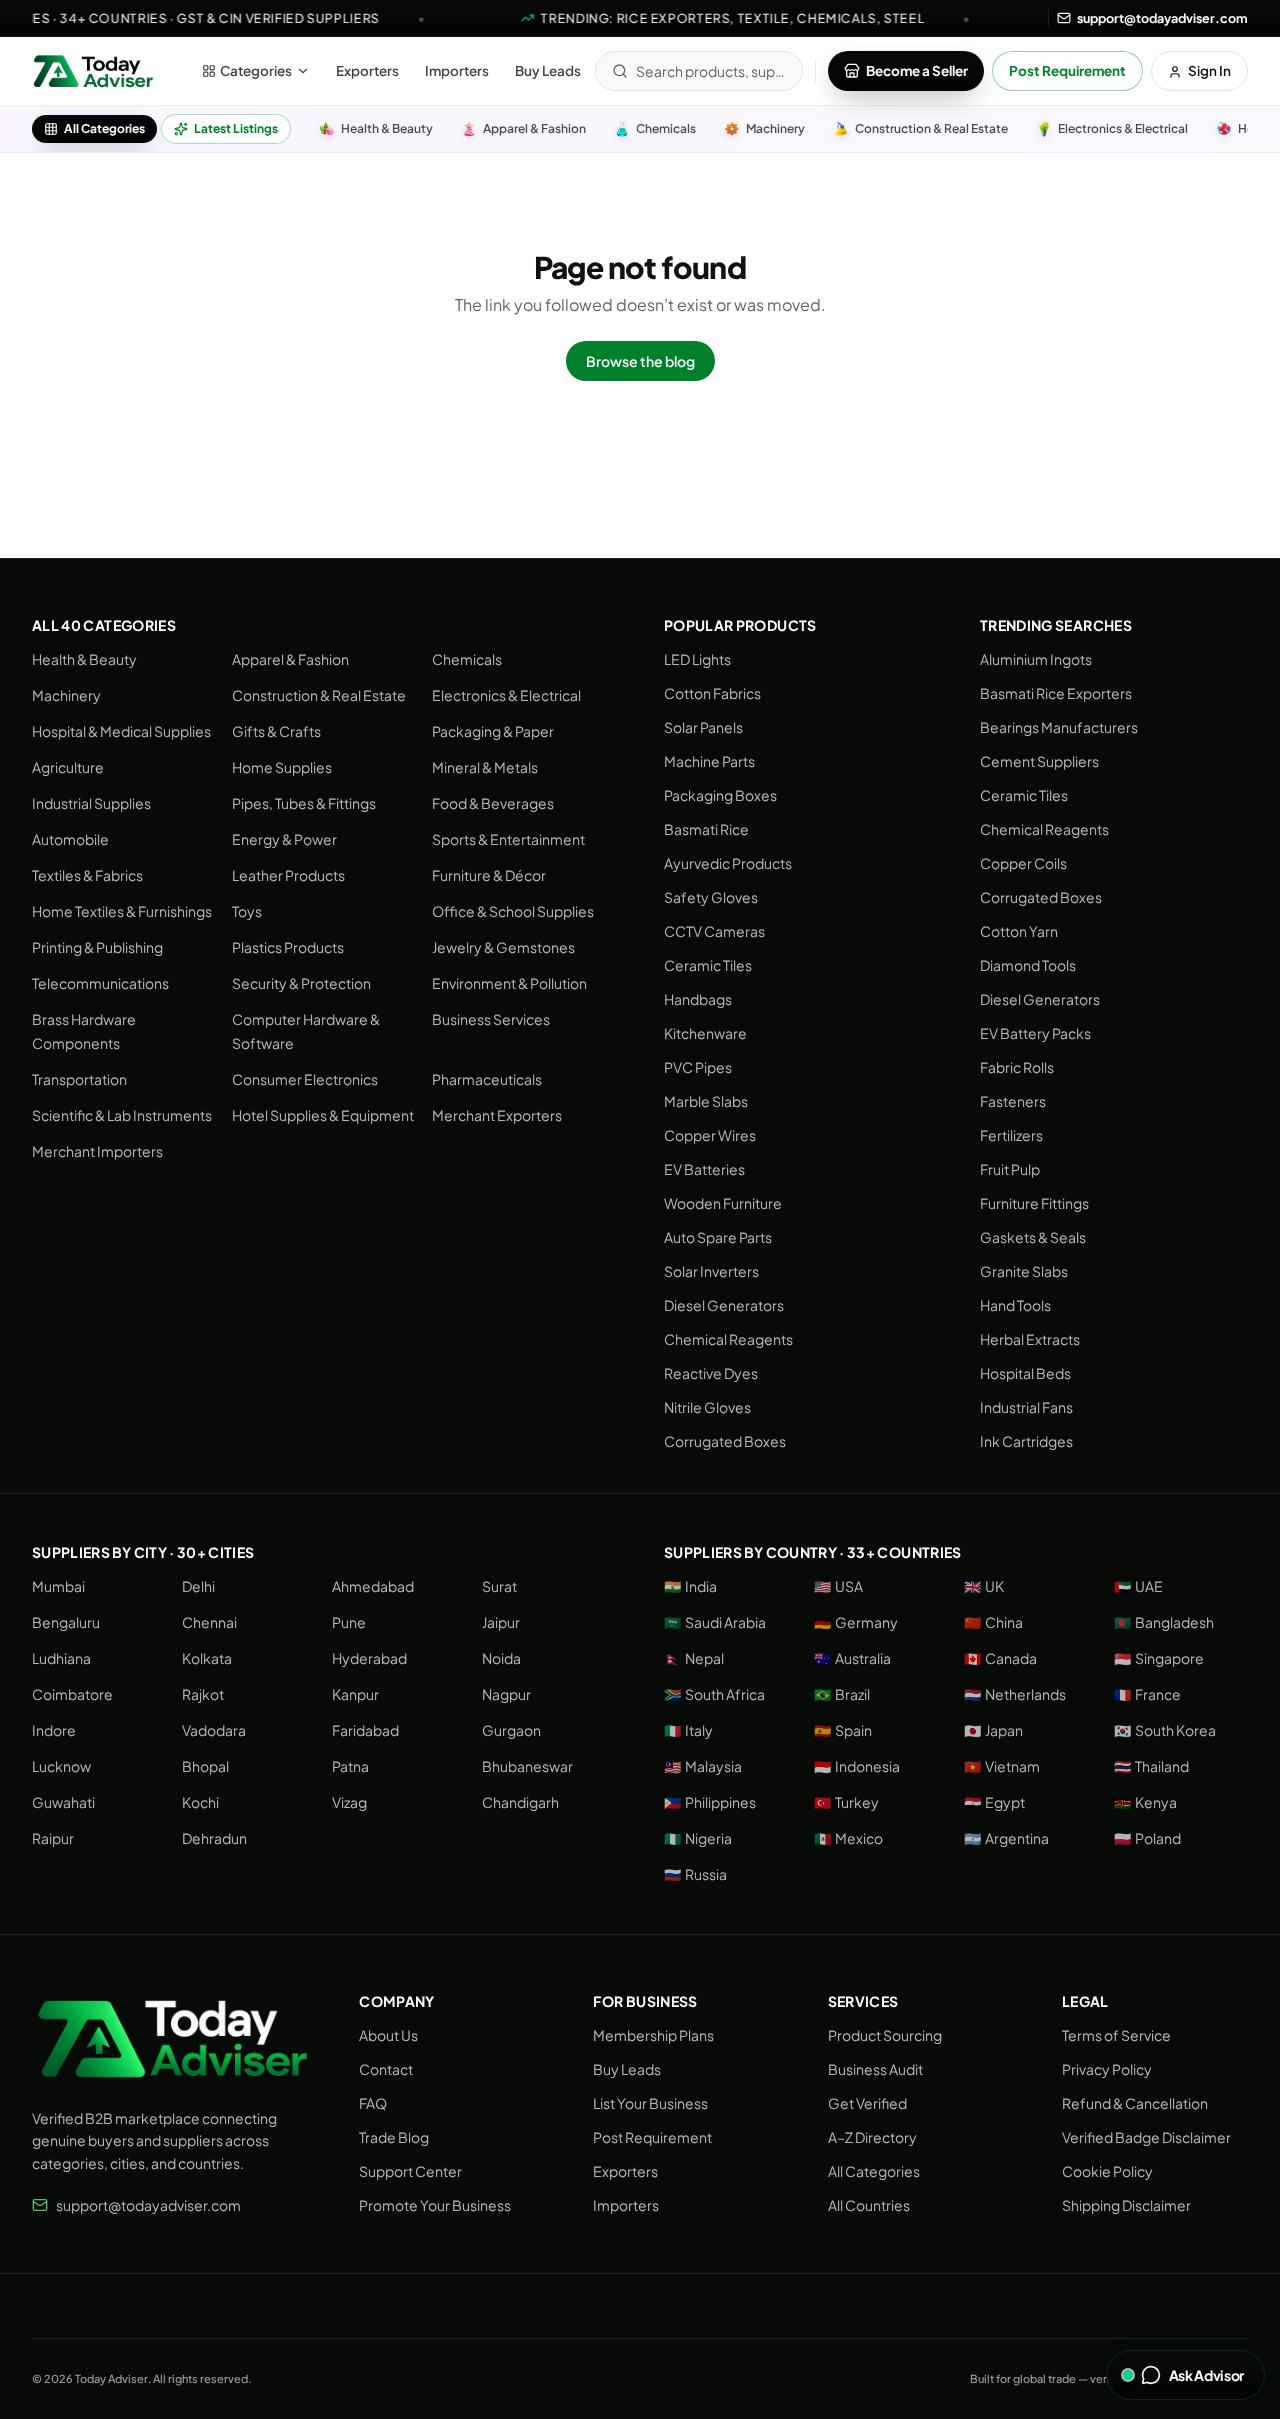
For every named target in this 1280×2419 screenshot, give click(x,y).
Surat (499, 1586)
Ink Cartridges (1026, 1441)
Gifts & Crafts (276, 731)
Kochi (200, 1802)
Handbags (698, 999)
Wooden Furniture (723, 1203)
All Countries (869, 2205)
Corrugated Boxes (725, 1441)
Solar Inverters (711, 1271)
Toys (247, 911)
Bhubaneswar (527, 1766)
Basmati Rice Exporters (1056, 693)
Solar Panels (703, 727)
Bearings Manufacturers (1059, 727)
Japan (993, 1730)
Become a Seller (917, 70)
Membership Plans (653, 2035)
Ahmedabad (373, 1586)
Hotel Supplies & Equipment (323, 1115)
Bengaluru (66, 1622)
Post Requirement (1067, 70)
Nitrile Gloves (707, 1407)
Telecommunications (100, 983)
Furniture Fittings (1034, 1203)
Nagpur (506, 1694)
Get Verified (867, 2103)
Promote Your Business (435, 2205)
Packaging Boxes (720, 795)
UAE (1138, 1586)
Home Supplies (282, 767)
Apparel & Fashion (290, 659)
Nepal (694, 1658)
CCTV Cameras (714, 931)
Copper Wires (710, 1135)
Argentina (1006, 1838)
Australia (852, 1658)
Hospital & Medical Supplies (121, 731)
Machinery (66, 695)
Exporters (367, 70)
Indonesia (857, 1766)
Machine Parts (709, 761)
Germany (856, 1622)
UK (984, 1586)
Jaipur (501, 1622)
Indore (54, 1730)
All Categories (104, 128)
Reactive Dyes (711, 1373)
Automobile (70, 839)
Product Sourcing (885, 2035)
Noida (501, 1658)
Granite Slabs (1024, 1271)
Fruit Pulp (1010, 1169)
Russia (695, 1874)
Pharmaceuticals (487, 1079)
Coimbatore (72, 1694)
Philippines (710, 1802)
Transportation (79, 1079)
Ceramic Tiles (708, 965)
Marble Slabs (706, 1101)
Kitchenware (705, 1033)
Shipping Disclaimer (1126, 2205)
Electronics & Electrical (506, 695)
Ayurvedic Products (728, 863)
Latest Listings (236, 128)
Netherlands (1015, 1694)
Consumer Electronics (305, 1079)
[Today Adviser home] (93, 71)
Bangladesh (1164, 1622)
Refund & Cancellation (1135, 2103)
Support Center (410, 2171)
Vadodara (214, 1730)
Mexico (848, 1838)
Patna (350, 1766)
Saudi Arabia (715, 1622)
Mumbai (58, 1586)
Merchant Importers (97, 1151)
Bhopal (205, 1766)
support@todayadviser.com (148, 2205)
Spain (843, 1730)
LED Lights (697, 659)
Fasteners (1013, 1101)
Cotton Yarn (1019, 931)
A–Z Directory (872, 2137)
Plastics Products (288, 947)
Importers (457, 70)
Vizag (349, 1802)
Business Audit (875, 2069)
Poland (1147, 1838)
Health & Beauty (84, 659)
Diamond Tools (1028, 965)
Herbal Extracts (1030, 1339)
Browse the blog (640, 361)
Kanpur (355, 1694)
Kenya (1145, 1802)
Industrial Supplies (91, 803)
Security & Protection (301, 983)
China (993, 1622)
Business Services (491, 1019)
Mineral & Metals (485, 767)
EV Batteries (704, 1169)
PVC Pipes (698, 1067)
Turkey (846, 1802)
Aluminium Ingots (1036, 659)
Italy (688, 1730)
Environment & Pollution (509, 983)
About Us (388, 2035)
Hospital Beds (1025, 1373)
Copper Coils (1023, 863)
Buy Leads (548, 70)
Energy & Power (284, 839)
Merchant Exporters (497, 1115)
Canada (1000, 1658)
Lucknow (61, 1766)
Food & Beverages (493, 803)
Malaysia (703, 1766)
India (690, 1586)
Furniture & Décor (489, 875)
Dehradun (214, 1838)
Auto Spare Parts (718, 1237)
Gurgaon (511, 1730)
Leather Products (288, 875)
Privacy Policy (1107, 2069)
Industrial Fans (1026, 1407)
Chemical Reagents (728, 1339)
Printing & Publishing (97, 947)
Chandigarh (520, 1802)
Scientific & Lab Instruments (122, 1115)
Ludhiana (61, 1658)
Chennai (209, 1622)
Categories (256, 70)
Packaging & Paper (493, 731)
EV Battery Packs (1035, 1033)
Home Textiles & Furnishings (122, 911)
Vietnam (1002, 1766)
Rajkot (203, 1694)
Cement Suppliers (1039, 761)
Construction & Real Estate (319, 695)
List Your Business (650, 2103)
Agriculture (68, 767)
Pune (349, 1622)
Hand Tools (1015, 1305)
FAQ (373, 2103)
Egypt (994, 1802)
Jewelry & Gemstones (503, 947)
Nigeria (698, 1838)
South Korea (1165, 1730)
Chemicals (467, 659)
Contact (386, 2069)
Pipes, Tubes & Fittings (304, 803)
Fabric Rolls (1017, 1067)
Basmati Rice (706, 829)
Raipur (53, 1838)
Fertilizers (1011, 1135)
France (1147, 1694)
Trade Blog (394, 2137)
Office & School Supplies (513, 911)
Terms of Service (1116, 2035)
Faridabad (365, 1730)
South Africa (714, 1694)
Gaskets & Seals (1033, 1237)
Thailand (1151, 1766)
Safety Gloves (711, 897)
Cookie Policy (1107, 2171)
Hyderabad (369, 1658)
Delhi (198, 1586)
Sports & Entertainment (508, 839)
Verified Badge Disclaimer (1146, 2137)
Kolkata (207, 1658)
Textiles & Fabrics (87, 875)
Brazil (842, 1694)
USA (838, 1586)
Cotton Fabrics (712, 693)
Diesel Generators (724, 1305)
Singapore (1159, 1658)
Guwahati (63, 1802)
